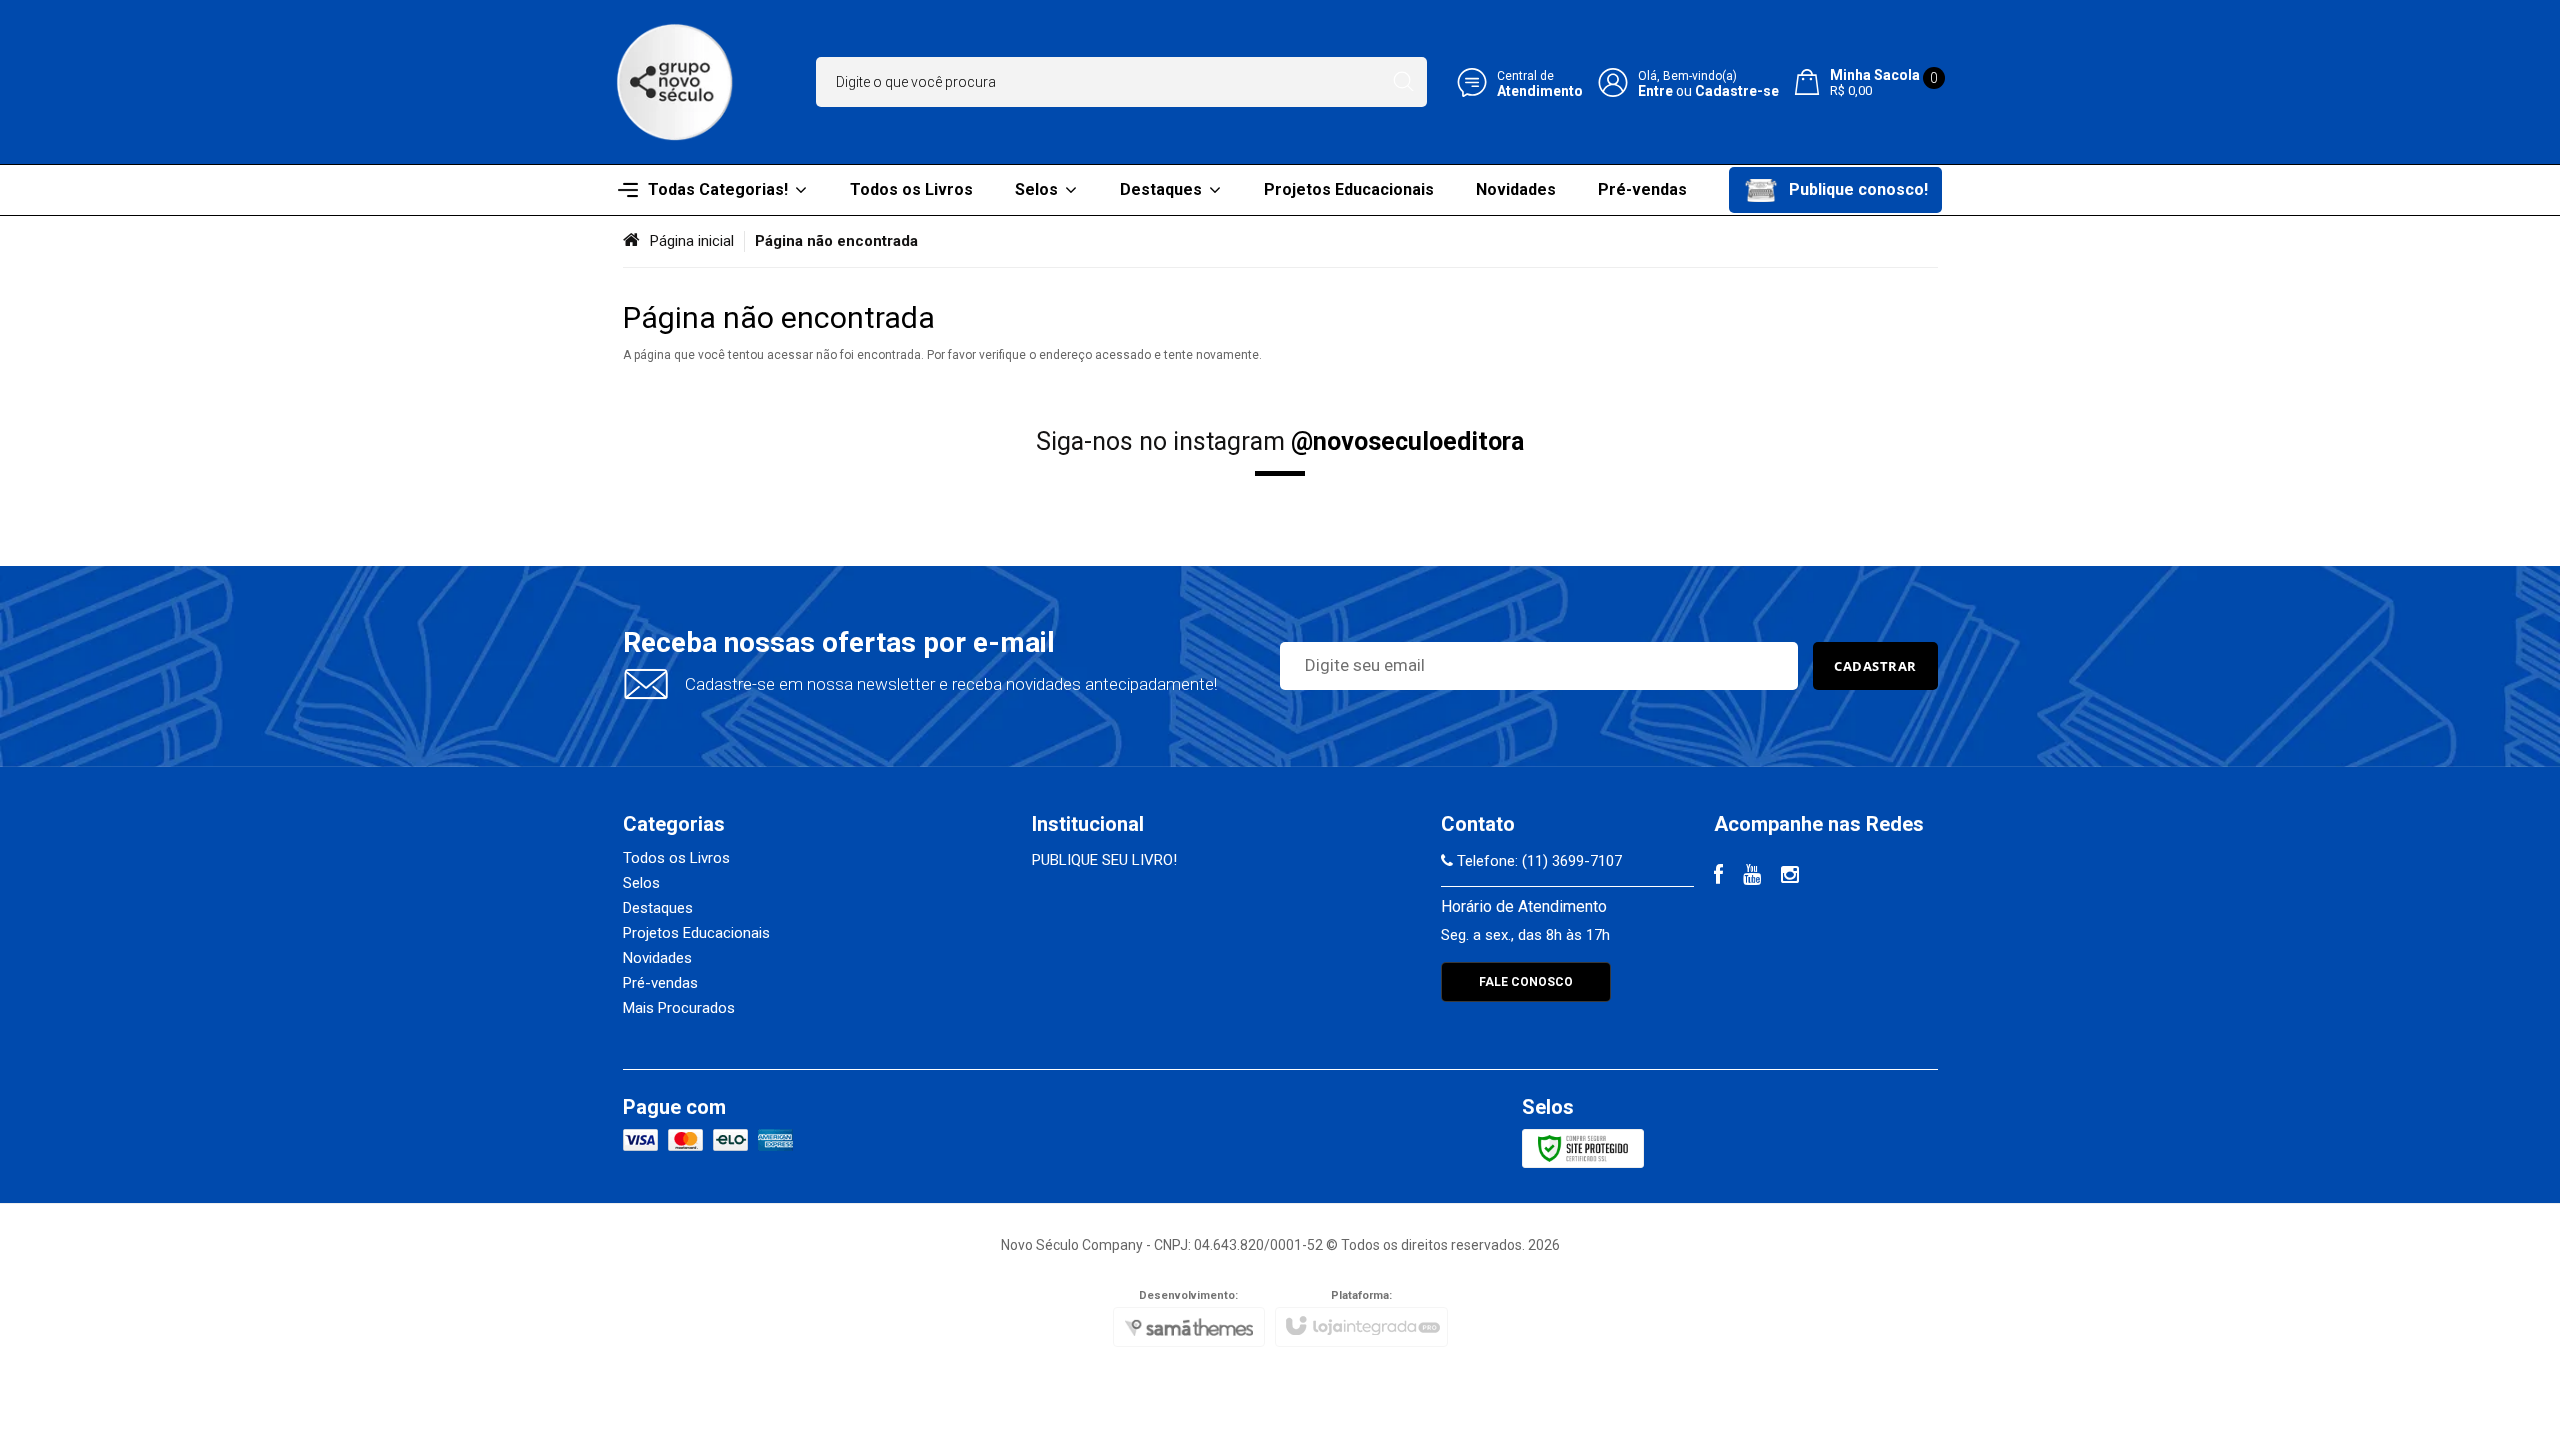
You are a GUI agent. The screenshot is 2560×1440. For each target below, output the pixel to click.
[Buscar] (1403, 82)
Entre (1655, 91)
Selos (641, 883)
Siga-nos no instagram (1280, 441)
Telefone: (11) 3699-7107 (1537, 861)
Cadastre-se (1737, 91)
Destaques (658, 908)
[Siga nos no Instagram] (1790, 877)
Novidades (657, 958)
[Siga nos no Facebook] (1718, 877)
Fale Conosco (1526, 982)
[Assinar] (1875, 666)
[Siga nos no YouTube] (1752, 877)
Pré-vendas (660, 983)
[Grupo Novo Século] (675, 82)
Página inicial (692, 241)
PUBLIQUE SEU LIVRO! (1104, 860)
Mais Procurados (679, 1008)
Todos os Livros (676, 858)
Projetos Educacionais (696, 933)
